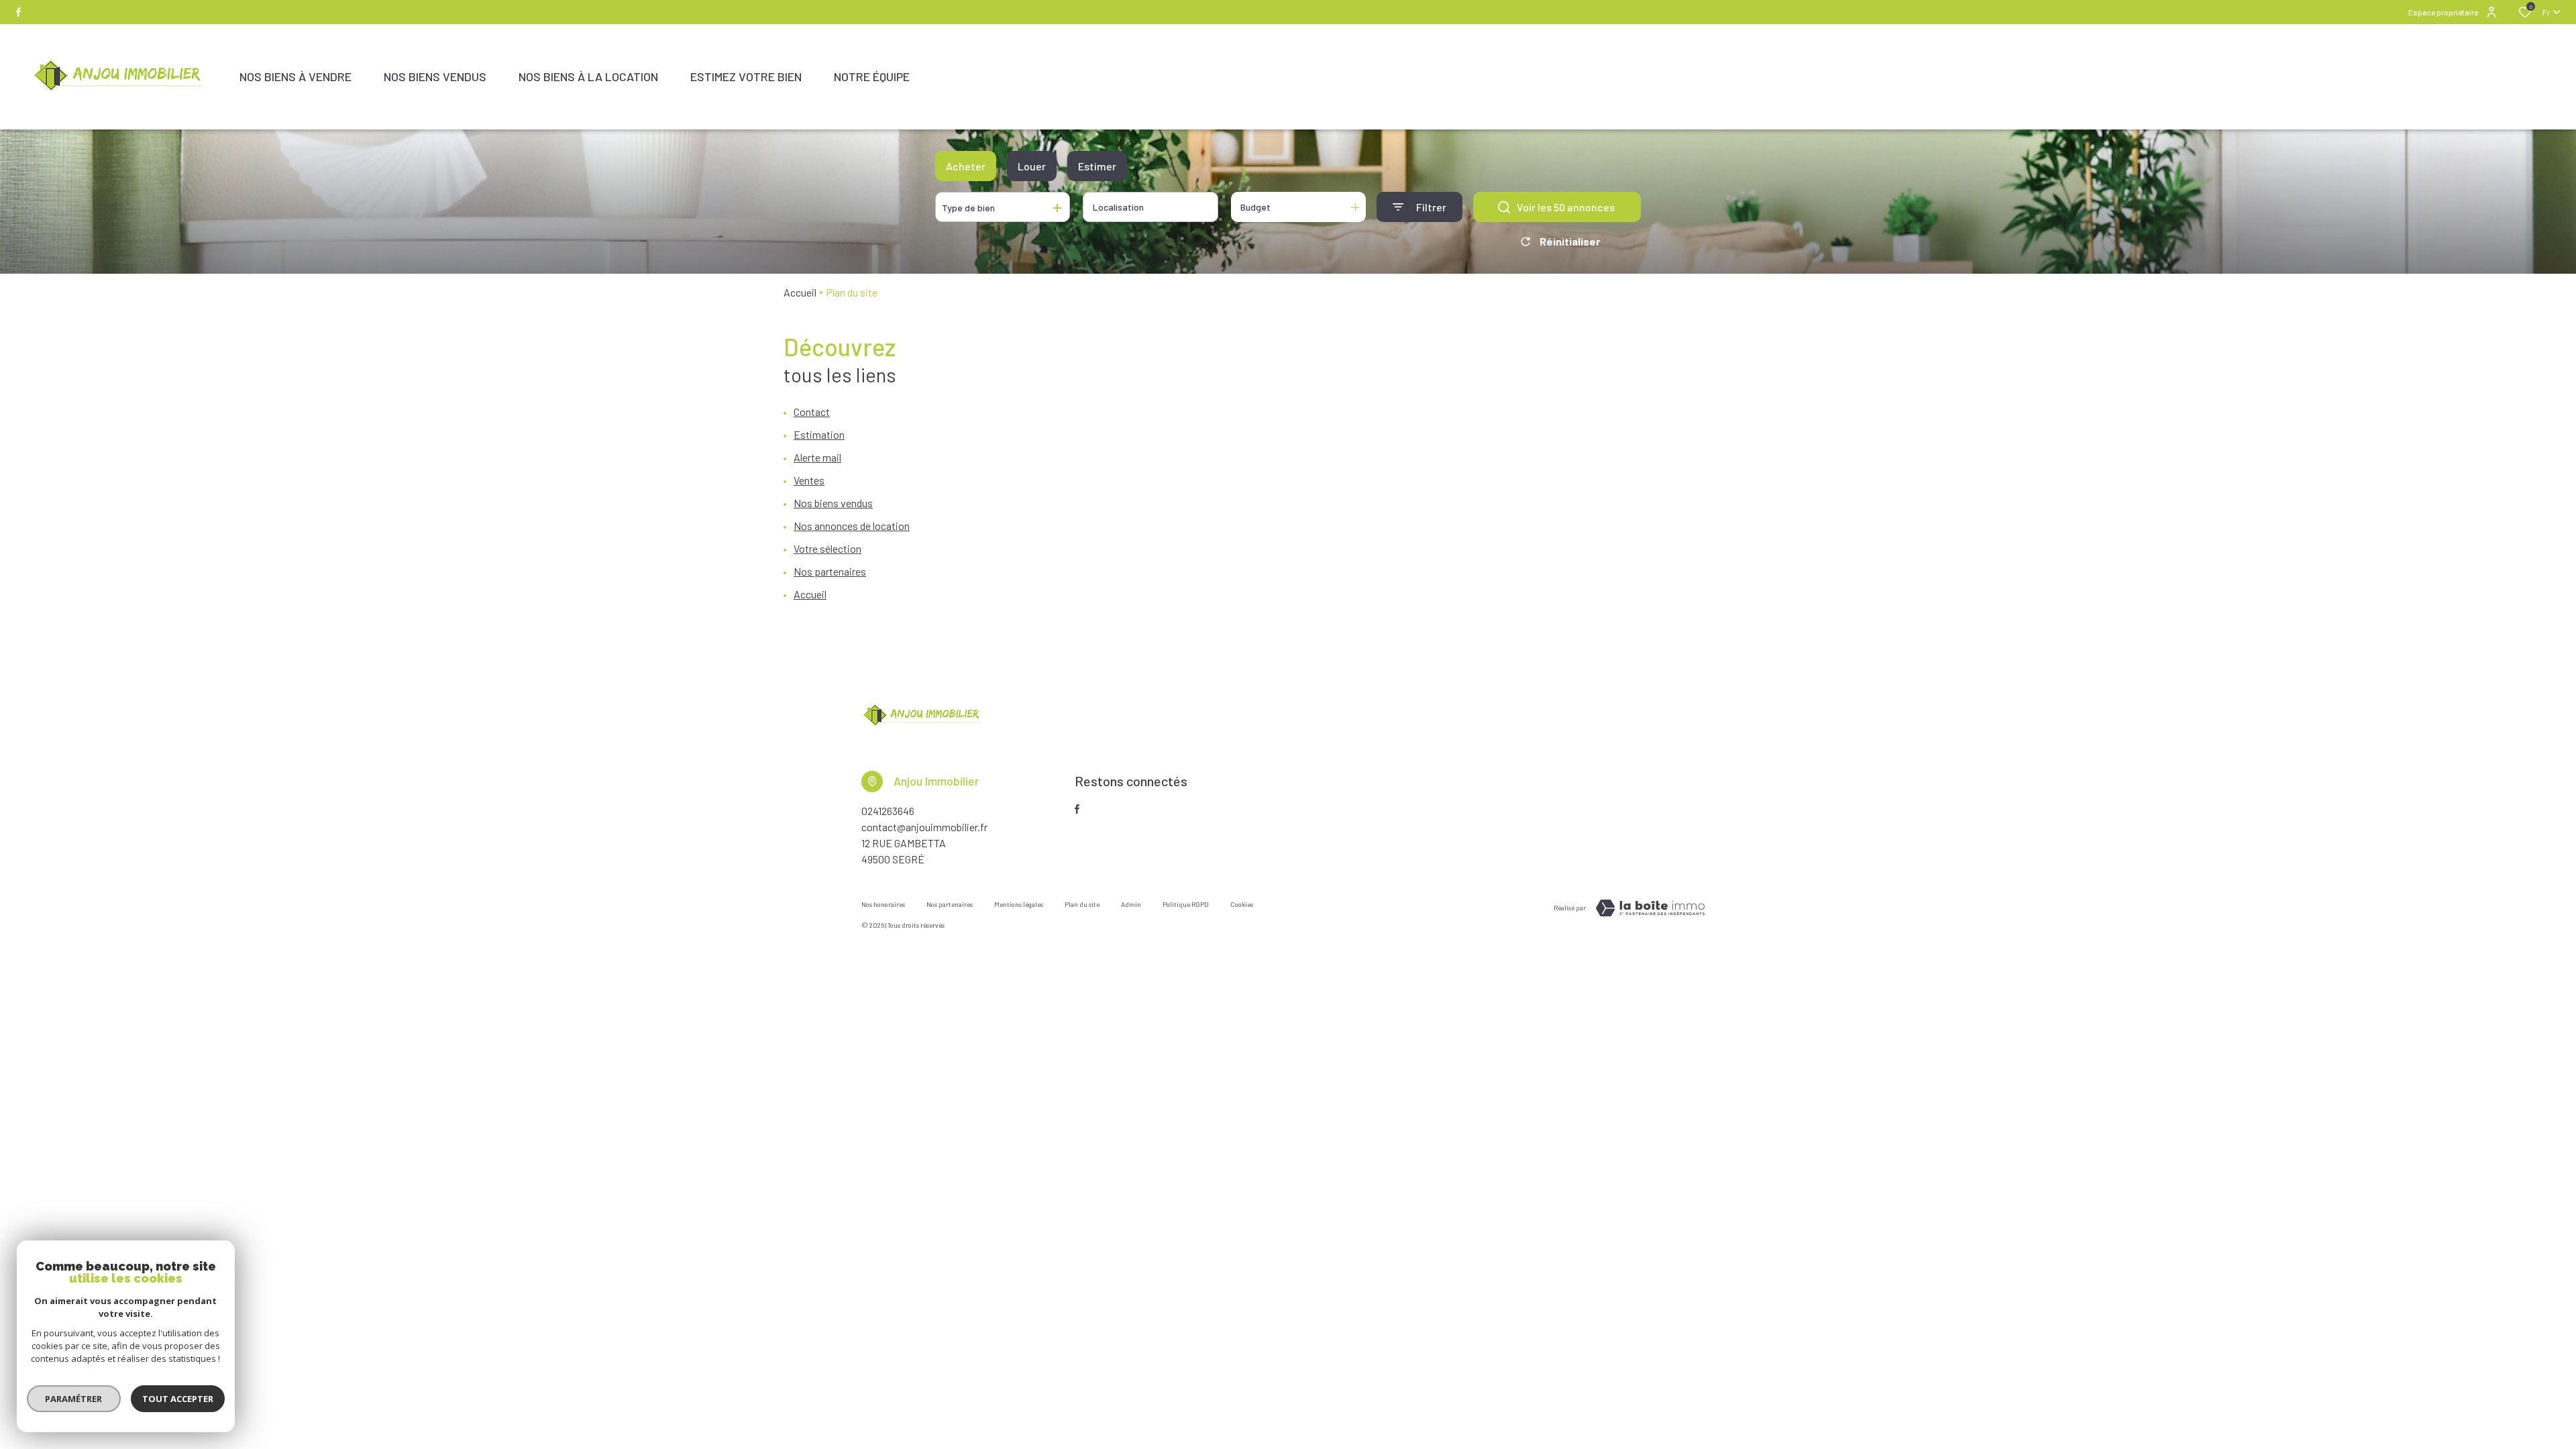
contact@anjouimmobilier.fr (924, 827)
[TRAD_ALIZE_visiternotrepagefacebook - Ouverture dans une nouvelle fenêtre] (18, 12)
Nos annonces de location (852, 526)
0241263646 (888, 811)
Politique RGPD (1186, 904)
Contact (812, 412)
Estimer (1097, 166)
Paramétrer (74, 1399)
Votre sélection (827, 548)
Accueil (800, 292)
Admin (1131, 904)
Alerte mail (817, 457)
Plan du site (1082, 904)
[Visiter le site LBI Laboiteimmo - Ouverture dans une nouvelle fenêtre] (1650, 908)
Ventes (809, 480)
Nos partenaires (830, 571)
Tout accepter (178, 1399)
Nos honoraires (883, 904)
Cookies (1242, 904)
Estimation (819, 434)
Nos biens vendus (833, 503)
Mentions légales (1019, 904)
